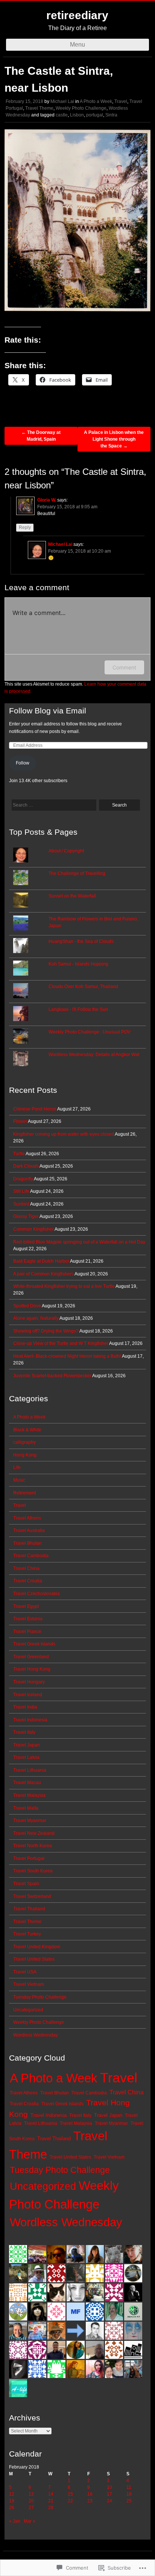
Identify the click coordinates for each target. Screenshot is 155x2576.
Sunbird (21, 1204)
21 (51, 2501)
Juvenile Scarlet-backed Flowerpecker (52, 1376)
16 (90, 2494)
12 (12, 2494)
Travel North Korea (33, 1846)
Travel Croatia (28, 1581)
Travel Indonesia (30, 1720)
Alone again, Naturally (36, 1318)
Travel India (25, 1707)
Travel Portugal (29, 1858)
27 (31, 2508)
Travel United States (34, 1959)
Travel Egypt (26, 1606)
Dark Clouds (26, 1166)
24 (109, 2501)
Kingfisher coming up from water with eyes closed (64, 1134)
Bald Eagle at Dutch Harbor (41, 1261)
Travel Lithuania (30, 1770)
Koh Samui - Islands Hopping (78, 964)
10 (109, 2487)
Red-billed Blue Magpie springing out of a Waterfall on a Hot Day (79, 1242)
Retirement (24, 1493)
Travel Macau (27, 1783)
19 (12, 2501)
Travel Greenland (31, 1657)
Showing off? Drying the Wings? (46, 1331)
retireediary (77, 15)
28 (51, 2508)
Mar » (30, 2521)
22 (70, 2501)
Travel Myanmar (30, 1821)
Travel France (27, 1632)
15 (70, 2494)
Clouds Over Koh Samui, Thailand (83, 987)
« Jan (15, 2521)
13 (31, 2494)
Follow (23, 763)
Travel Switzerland (32, 1896)
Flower (20, 1121)
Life (17, 1467)
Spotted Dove (27, 1306)
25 (129, 2501)
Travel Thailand (29, 1909)
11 (129, 2487)
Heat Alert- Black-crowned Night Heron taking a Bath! (67, 1356)
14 (51, 2494)
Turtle (19, 1154)
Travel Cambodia (31, 1556)
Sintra (111, 115)
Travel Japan (27, 1745)
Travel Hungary (29, 1682)
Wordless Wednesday (36, 2035)
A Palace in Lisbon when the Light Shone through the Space (114, 439)
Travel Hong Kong (32, 1669)
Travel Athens (27, 1518)
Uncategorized (28, 2010)
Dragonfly (23, 1179)
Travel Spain (26, 1884)
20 (31, 2501)
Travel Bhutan (27, 1543)
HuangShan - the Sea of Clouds (81, 941)
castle (62, 115)
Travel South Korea (33, 1871)
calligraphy (24, 1442)
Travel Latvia (26, 1757)
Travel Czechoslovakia (36, 1594)
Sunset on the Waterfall (72, 896)
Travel (121, 101)
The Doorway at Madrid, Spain (41, 436)
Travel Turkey (27, 1934)
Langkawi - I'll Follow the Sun (78, 1009)
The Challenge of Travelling (77, 873)
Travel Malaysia (29, 1795)
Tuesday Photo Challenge (40, 1997)
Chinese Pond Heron (35, 1109)
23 (90, 2501)
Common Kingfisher (33, 1229)
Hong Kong (25, 1455)
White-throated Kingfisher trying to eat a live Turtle (64, 1286)
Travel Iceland (28, 1695)
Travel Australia (29, 1530)
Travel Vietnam (29, 1984)
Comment (124, 667)
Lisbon (77, 115)
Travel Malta (26, 1808)
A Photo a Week (96, 101)
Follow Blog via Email (48, 711)
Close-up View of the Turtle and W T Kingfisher (61, 1343)
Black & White (27, 1430)
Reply (25, 527)
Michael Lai (62, 101)
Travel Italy (24, 1732)
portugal (95, 115)
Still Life (21, 1191)
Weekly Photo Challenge (81, 108)
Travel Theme (39, 108)
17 (109, 2494)
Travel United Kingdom (37, 1947)
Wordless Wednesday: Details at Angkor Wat (94, 1055)
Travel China (26, 1568)
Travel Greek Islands (34, 1644)
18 (129, 2494)
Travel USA (25, 1972)
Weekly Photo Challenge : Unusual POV (90, 1032)
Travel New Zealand (34, 1833)
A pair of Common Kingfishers (43, 1274)
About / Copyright (66, 851)
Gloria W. (47, 500)
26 (12, 2508)
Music (19, 1480)
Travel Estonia (28, 1619)
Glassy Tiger (26, 1216)
